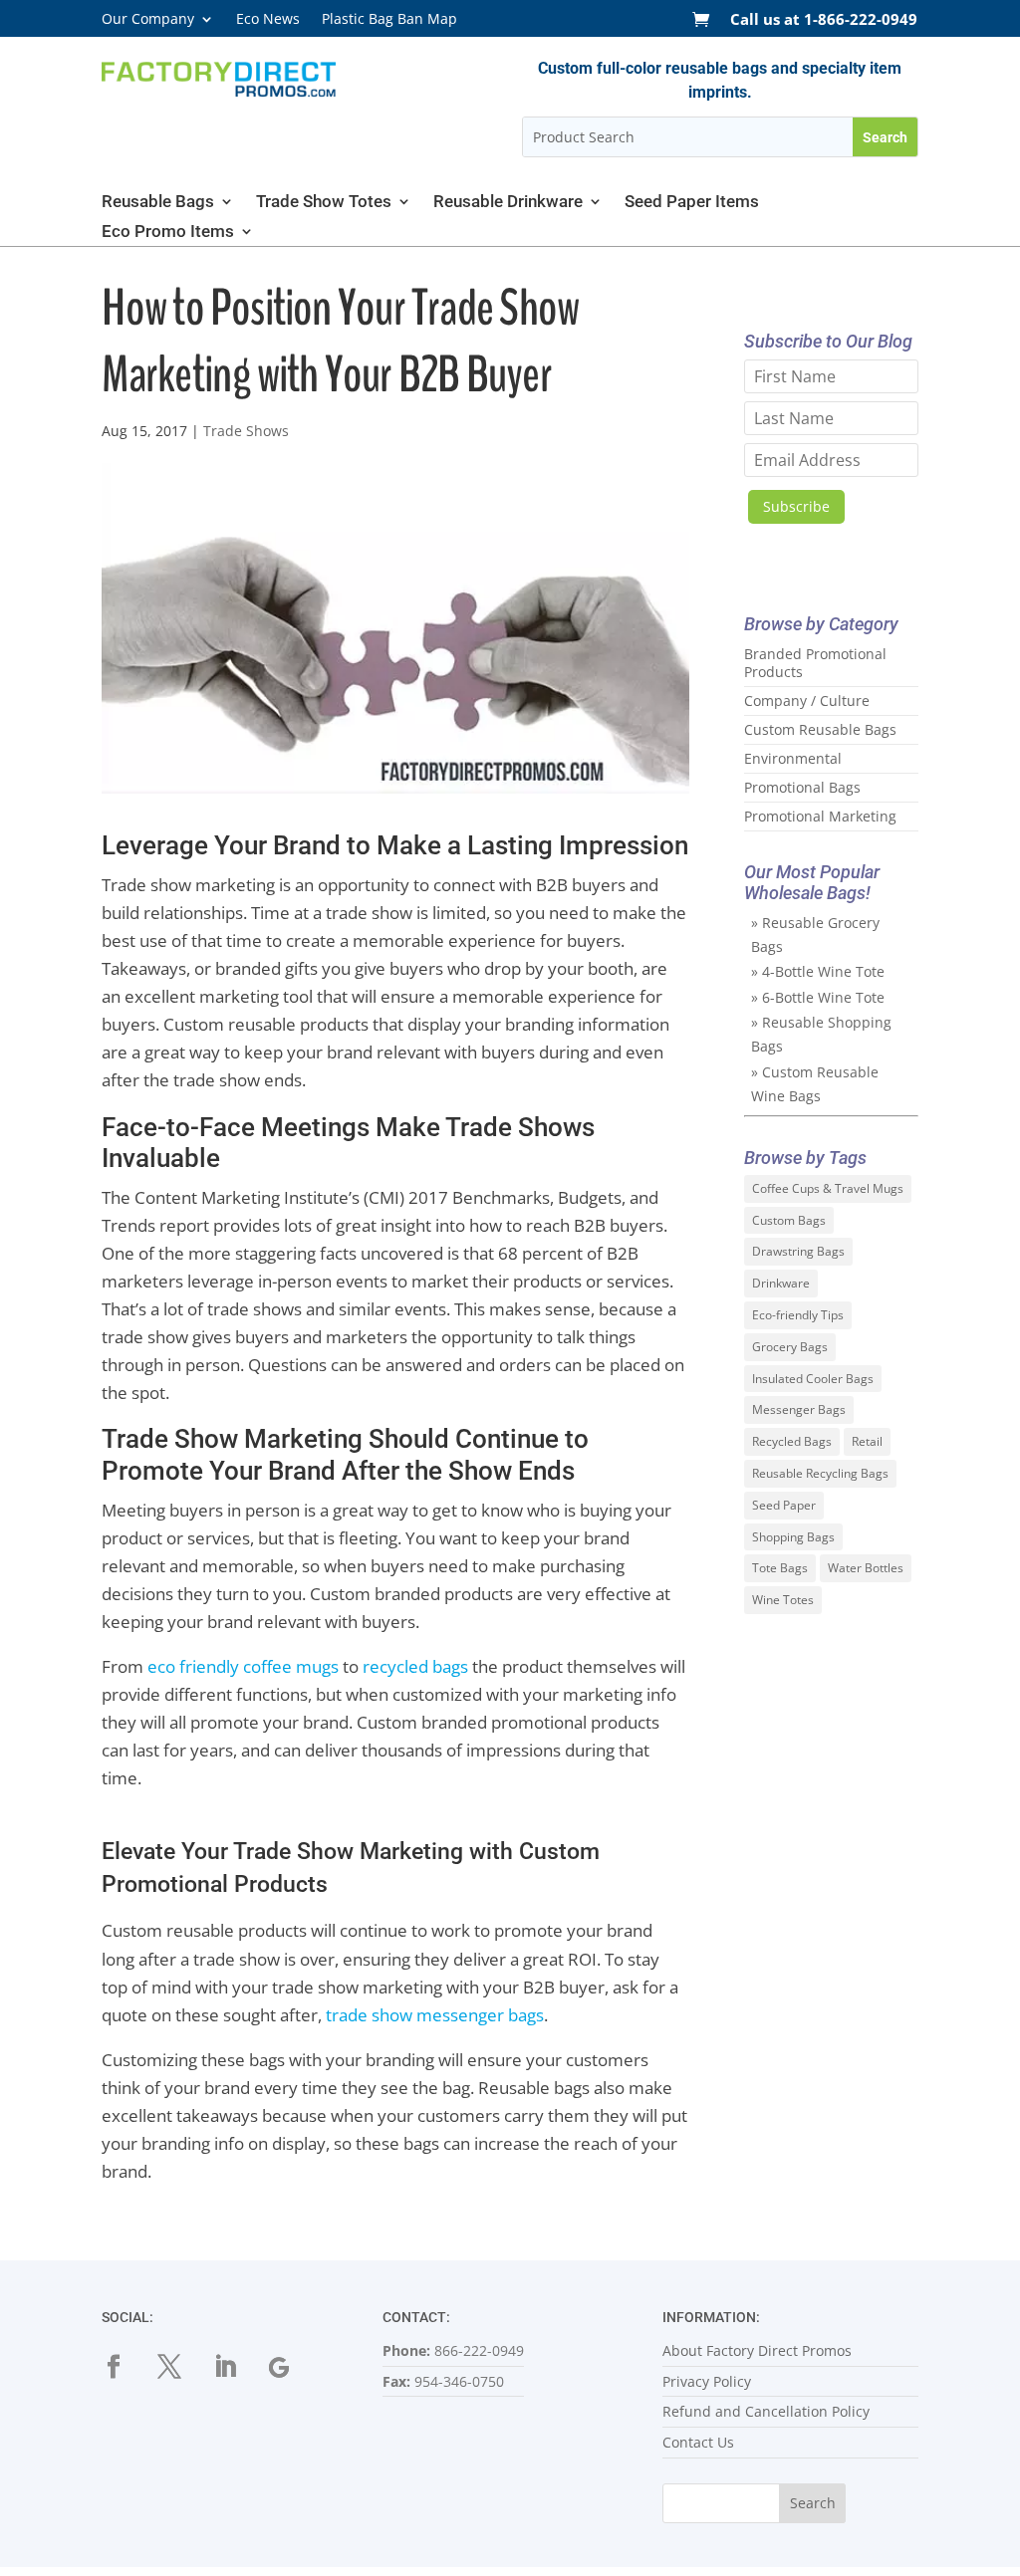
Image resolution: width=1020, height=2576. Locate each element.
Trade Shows (246, 431)
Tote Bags (780, 1568)
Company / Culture (807, 701)
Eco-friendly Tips (798, 1315)
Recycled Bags (792, 1441)
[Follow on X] (181, 2367)
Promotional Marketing (820, 816)
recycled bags (415, 1666)
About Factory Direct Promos (757, 2350)
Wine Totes (783, 1600)
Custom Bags (789, 1220)
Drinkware (781, 1283)
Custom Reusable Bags (820, 729)
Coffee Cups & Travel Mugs (828, 1188)
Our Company (148, 20)
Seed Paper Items (692, 203)
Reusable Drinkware (508, 203)
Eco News (268, 20)
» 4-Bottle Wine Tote (818, 971)
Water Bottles (866, 1568)
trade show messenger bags (435, 2015)
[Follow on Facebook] (126, 2367)
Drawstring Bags (798, 1251)
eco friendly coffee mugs (243, 1666)
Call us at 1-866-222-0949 (824, 20)
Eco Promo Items (168, 233)
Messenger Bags (799, 1409)
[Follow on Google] (293, 2367)
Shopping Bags (793, 1537)
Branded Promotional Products (815, 663)
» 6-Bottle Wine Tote (818, 997)
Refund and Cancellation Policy (766, 2411)
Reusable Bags (158, 203)
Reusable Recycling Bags (820, 1473)
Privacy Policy (707, 2381)
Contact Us (698, 2442)
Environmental (793, 758)
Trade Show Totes (324, 203)
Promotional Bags (802, 787)
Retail (867, 1441)
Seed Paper (784, 1505)
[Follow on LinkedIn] (237, 2367)
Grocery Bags (790, 1347)
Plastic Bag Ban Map (389, 20)
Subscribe (796, 506)
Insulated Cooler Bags (813, 1379)
